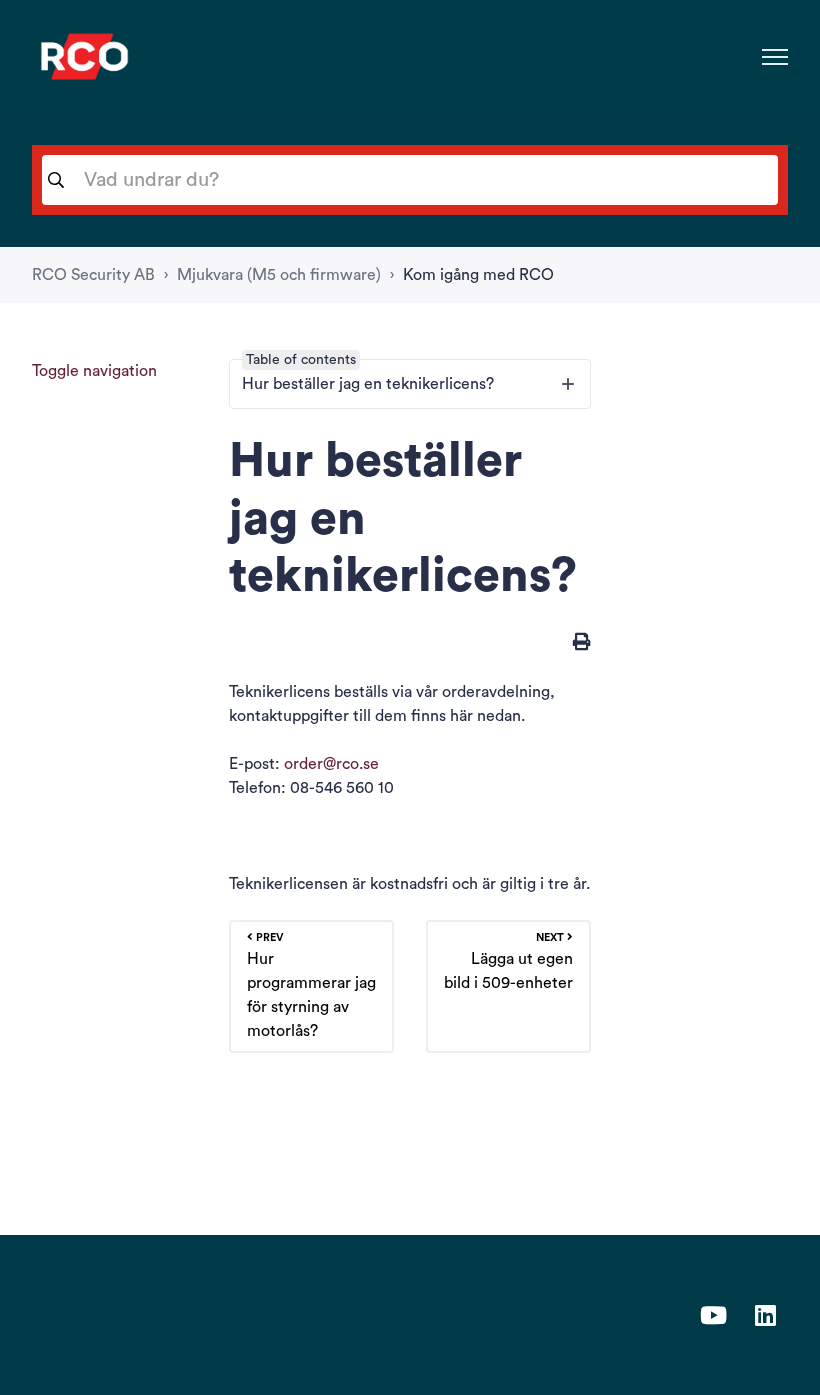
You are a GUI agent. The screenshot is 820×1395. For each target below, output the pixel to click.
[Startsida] (84, 56)
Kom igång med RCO (478, 275)
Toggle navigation (94, 371)
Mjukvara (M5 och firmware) (279, 275)
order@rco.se (331, 764)
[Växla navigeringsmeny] (775, 57)
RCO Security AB (93, 275)
